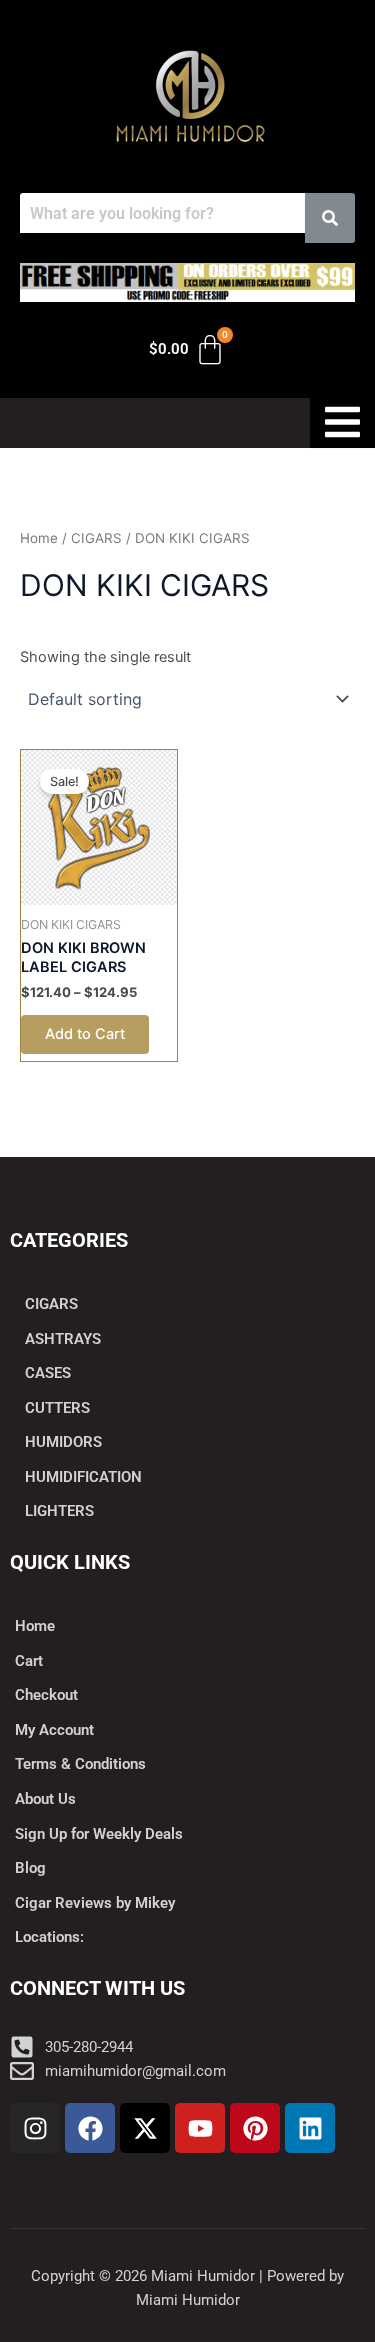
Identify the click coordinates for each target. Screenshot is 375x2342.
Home (39, 538)
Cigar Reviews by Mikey (95, 1903)
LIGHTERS (59, 1511)
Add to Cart (85, 1034)
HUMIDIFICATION (83, 1477)
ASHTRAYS (63, 1339)
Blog (30, 1868)
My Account (54, 1730)
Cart (29, 1661)
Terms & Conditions (80, 1764)
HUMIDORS (63, 1442)
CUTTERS (57, 1408)
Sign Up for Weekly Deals (99, 1834)
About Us (45, 1799)
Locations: (49, 1937)
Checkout (46, 1695)
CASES (48, 1373)
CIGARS (96, 538)
